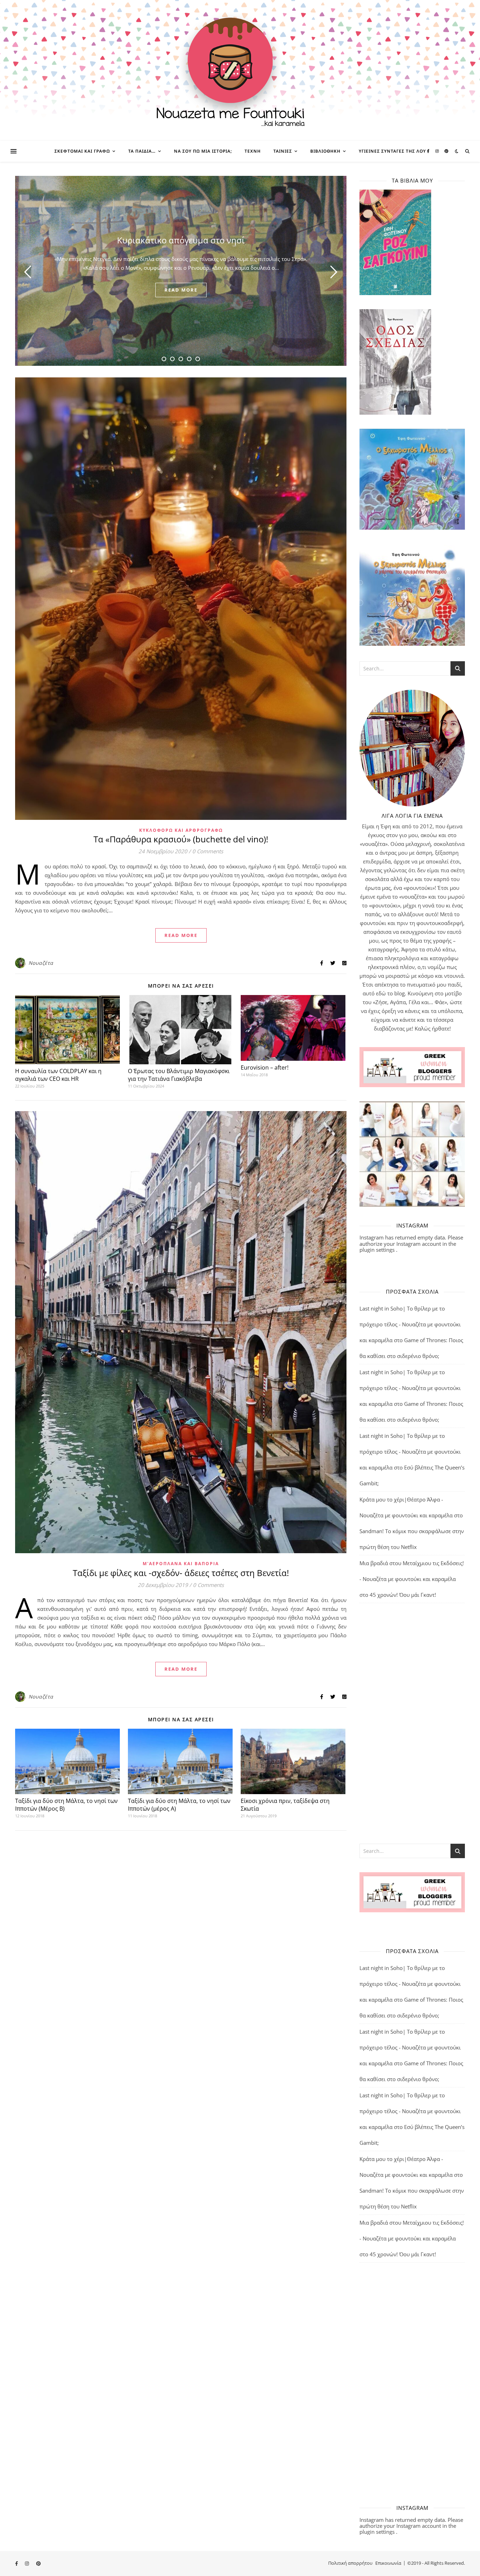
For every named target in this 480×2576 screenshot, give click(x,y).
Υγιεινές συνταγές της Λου (392, 151)
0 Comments (208, 851)
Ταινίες (283, 151)
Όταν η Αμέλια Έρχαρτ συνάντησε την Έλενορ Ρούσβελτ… (181, 240)
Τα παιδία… (142, 151)
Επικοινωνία (388, 2563)
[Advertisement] (412, 1723)
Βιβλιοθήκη (325, 151)
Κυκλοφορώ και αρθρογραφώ (181, 830)
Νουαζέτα (41, 963)
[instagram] (438, 151)
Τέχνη (253, 151)
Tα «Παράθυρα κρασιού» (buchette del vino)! (181, 839)
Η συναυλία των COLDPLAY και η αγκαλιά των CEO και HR (58, 1075)
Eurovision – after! (265, 1067)
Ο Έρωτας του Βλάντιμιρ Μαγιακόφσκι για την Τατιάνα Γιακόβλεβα (179, 1075)
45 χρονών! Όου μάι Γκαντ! (403, 1595)
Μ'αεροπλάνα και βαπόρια (181, 1564)
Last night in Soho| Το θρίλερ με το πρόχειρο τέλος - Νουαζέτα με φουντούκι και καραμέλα (410, 1324)
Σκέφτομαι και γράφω (82, 151)
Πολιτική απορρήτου (350, 2563)
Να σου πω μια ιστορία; (203, 151)
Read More (181, 935)
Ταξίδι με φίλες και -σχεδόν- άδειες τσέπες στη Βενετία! (181, 1573)
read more (181, 290)
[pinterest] (446, 151)
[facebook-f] (429, 151)
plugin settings (378, 1250)
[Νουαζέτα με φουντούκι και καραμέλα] (240, 70)
